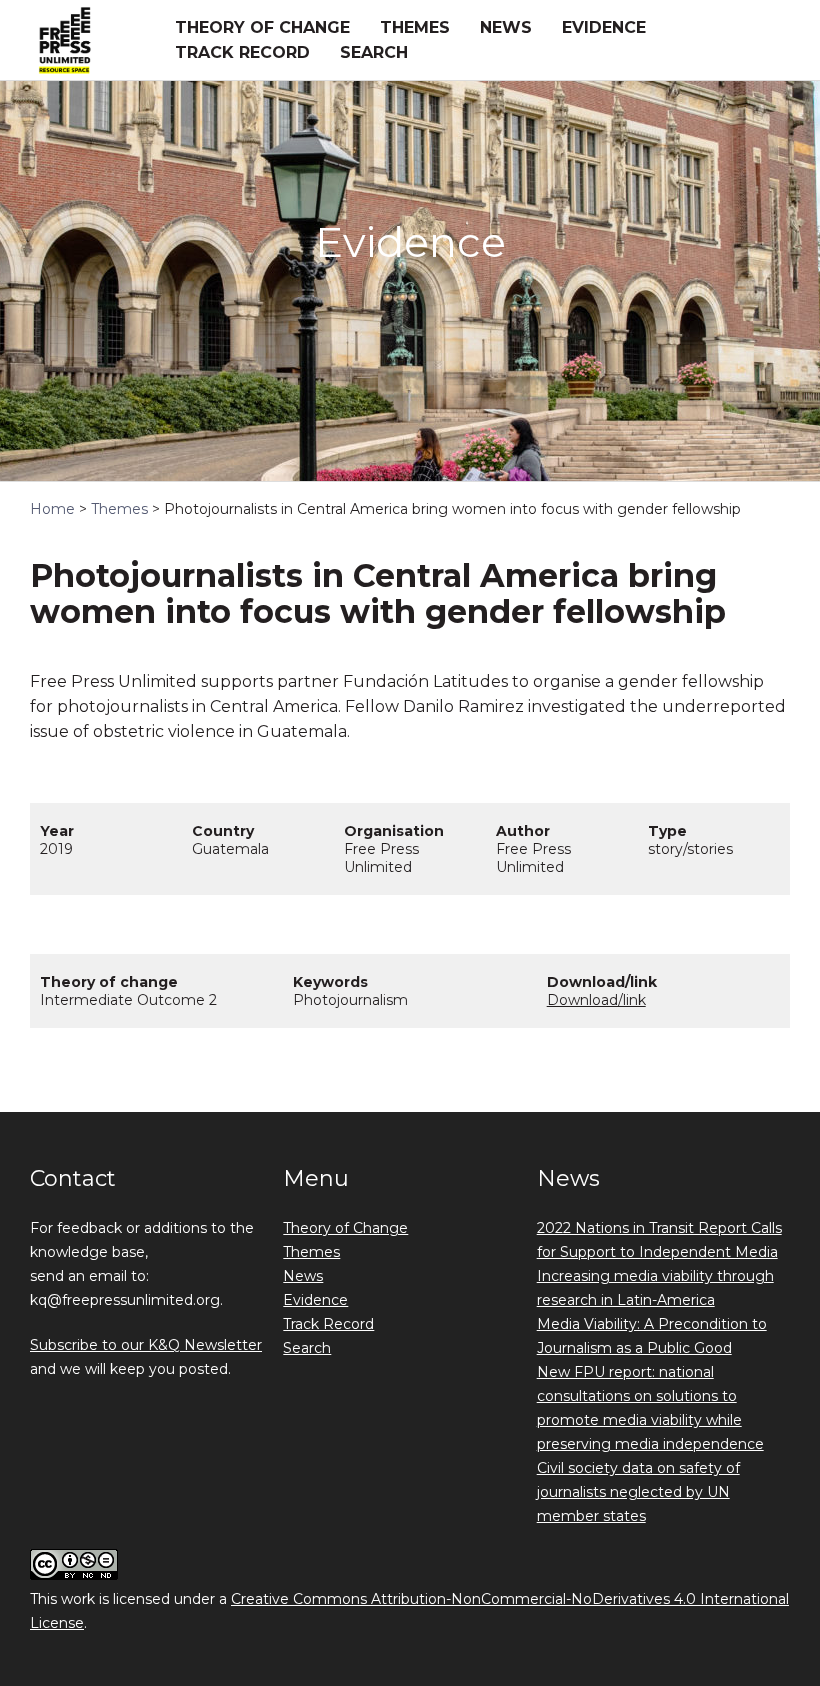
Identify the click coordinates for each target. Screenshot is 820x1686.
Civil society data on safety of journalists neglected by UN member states (638, 1492)
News (506, 27)
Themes (415, 27)
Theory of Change (262, 27)
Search (374, 52)
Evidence (604, 27)
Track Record (242, 52)
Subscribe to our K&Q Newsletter (146, 1345)
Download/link (596, 1000)
